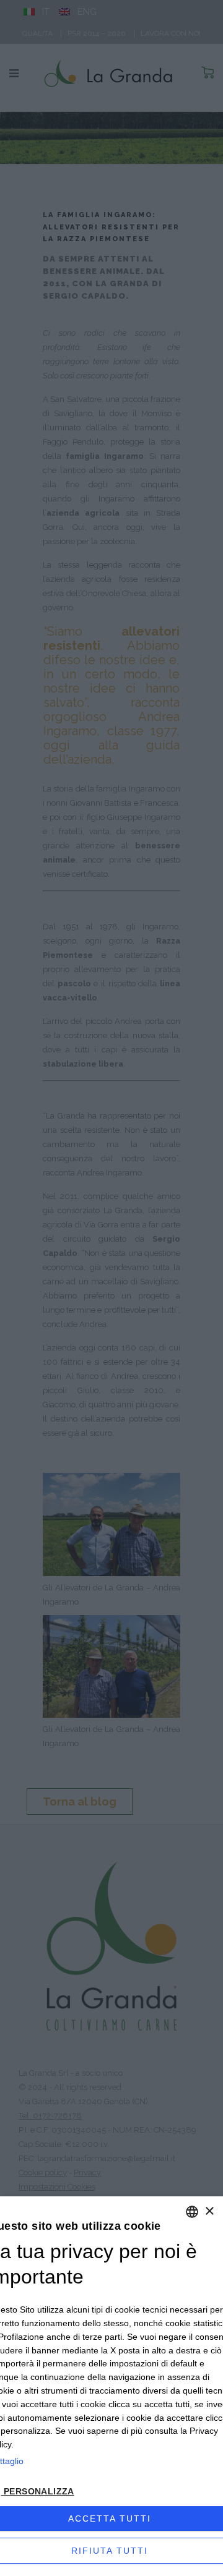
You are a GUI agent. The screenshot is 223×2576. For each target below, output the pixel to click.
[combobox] (192, 2212)
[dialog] (111, 2386)
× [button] (209, 2211)
